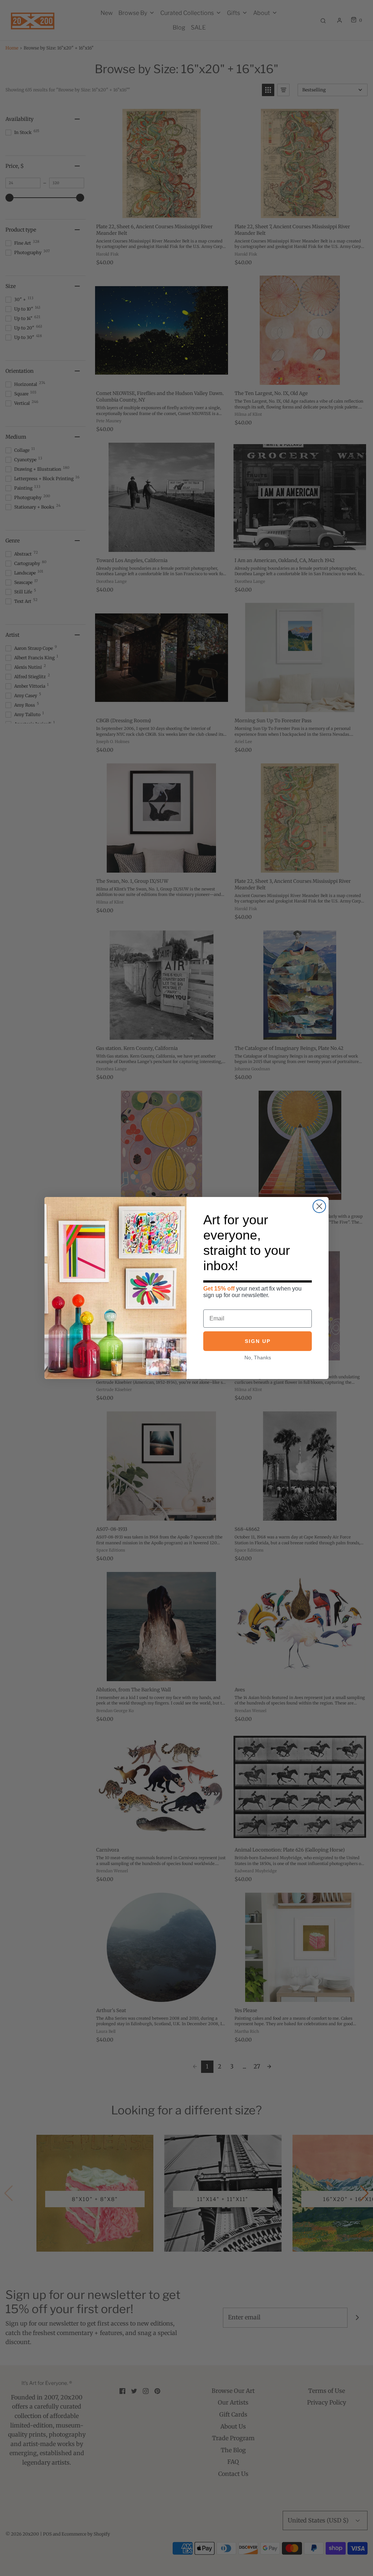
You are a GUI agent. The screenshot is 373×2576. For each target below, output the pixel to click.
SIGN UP (258, 1341)
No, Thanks (258, 1358)
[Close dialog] (319, 1206)
